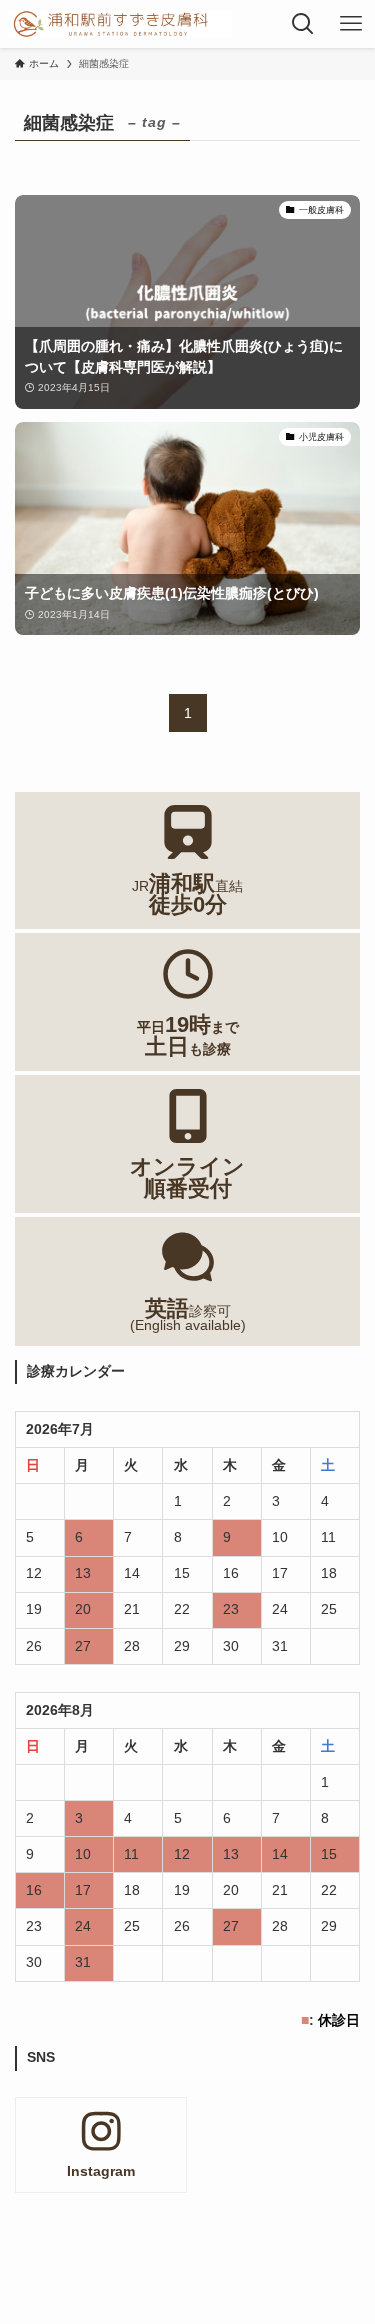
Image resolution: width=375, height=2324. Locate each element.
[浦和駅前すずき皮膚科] (120, 24)
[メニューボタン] (351, 24)
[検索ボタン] (303, 24)
